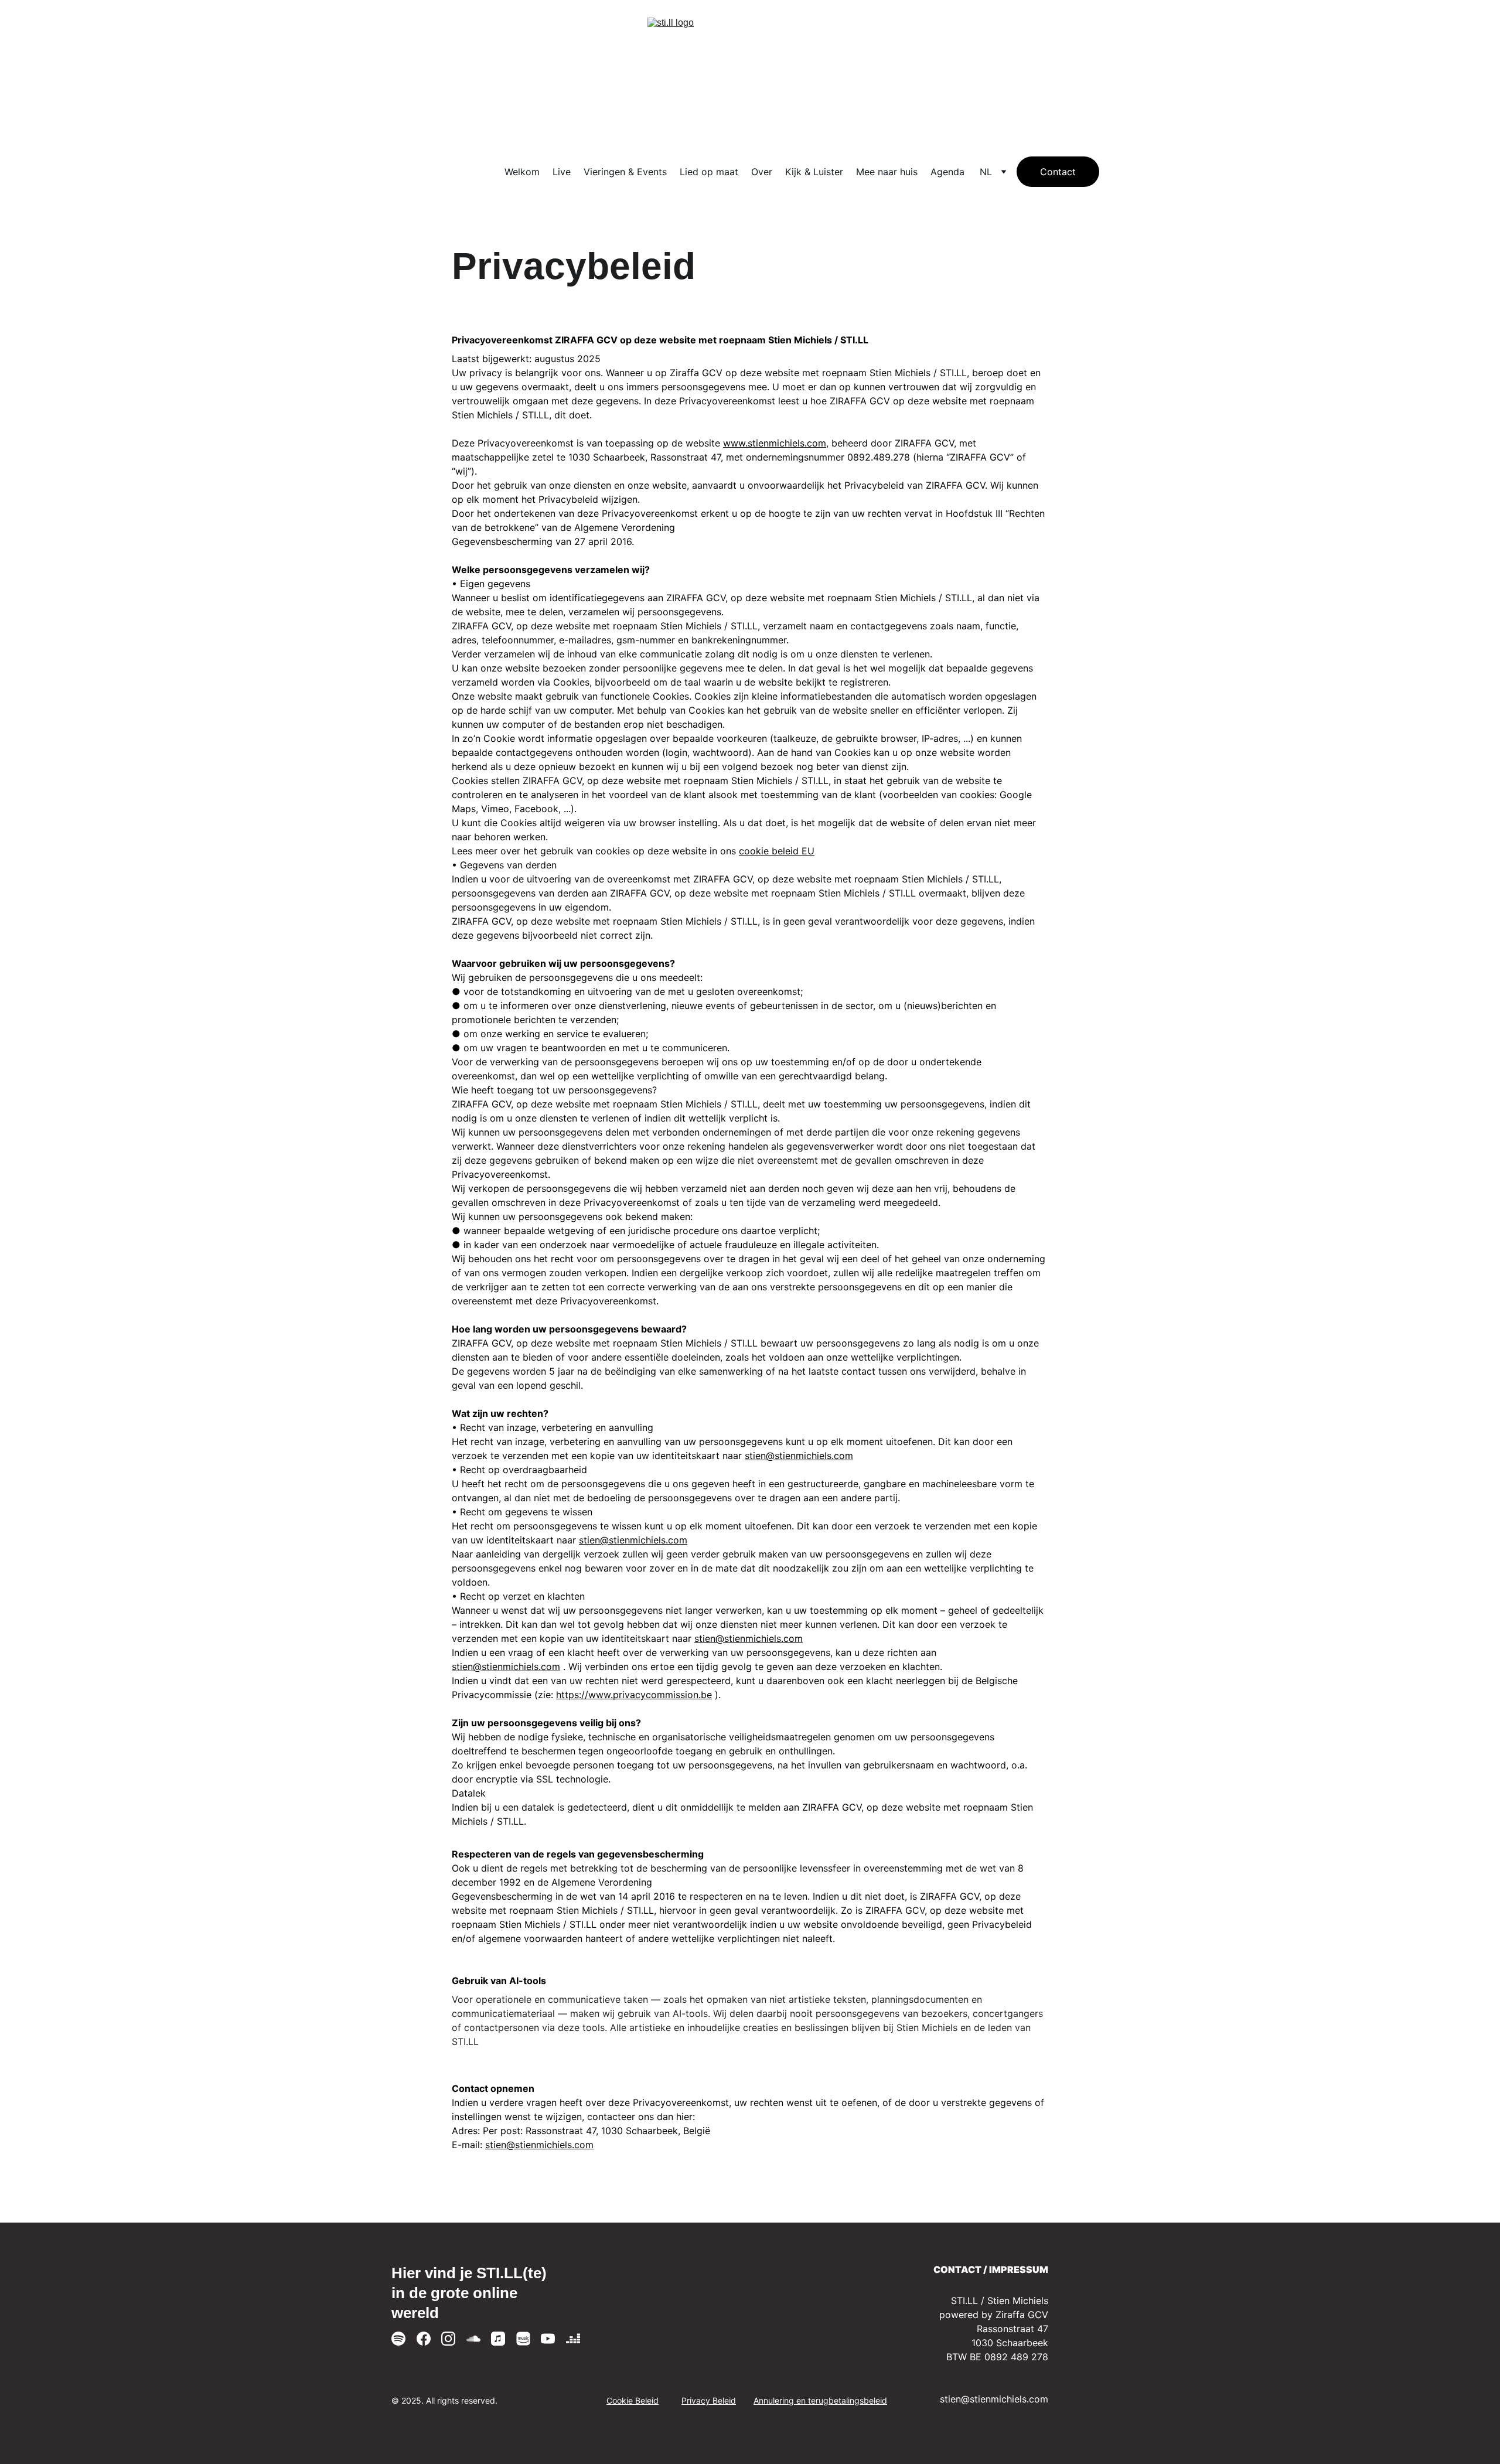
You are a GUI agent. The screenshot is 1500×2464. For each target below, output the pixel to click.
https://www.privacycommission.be (634, 1695)
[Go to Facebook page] (424, 2339)
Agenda (947, 172)
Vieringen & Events (625, 172)
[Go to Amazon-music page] (523, 2339)
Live (562, 172)
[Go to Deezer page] (573, 2339)
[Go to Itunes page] (498, 2339)
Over (762, 172)
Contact (1058, 172)
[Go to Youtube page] (548, 2339)
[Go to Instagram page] (448, 2339)
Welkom (522, 172)
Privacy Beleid (709, 2400)
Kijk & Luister (814, 172)
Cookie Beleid (633, 2400)
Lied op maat (709, 172)
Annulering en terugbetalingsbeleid (820, 2400)
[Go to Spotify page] (398, 2339)
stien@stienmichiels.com (799, 1456)
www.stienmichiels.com (775, 443)
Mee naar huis (887, 172)
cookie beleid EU (777, 851)
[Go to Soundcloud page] (473, 2339)
